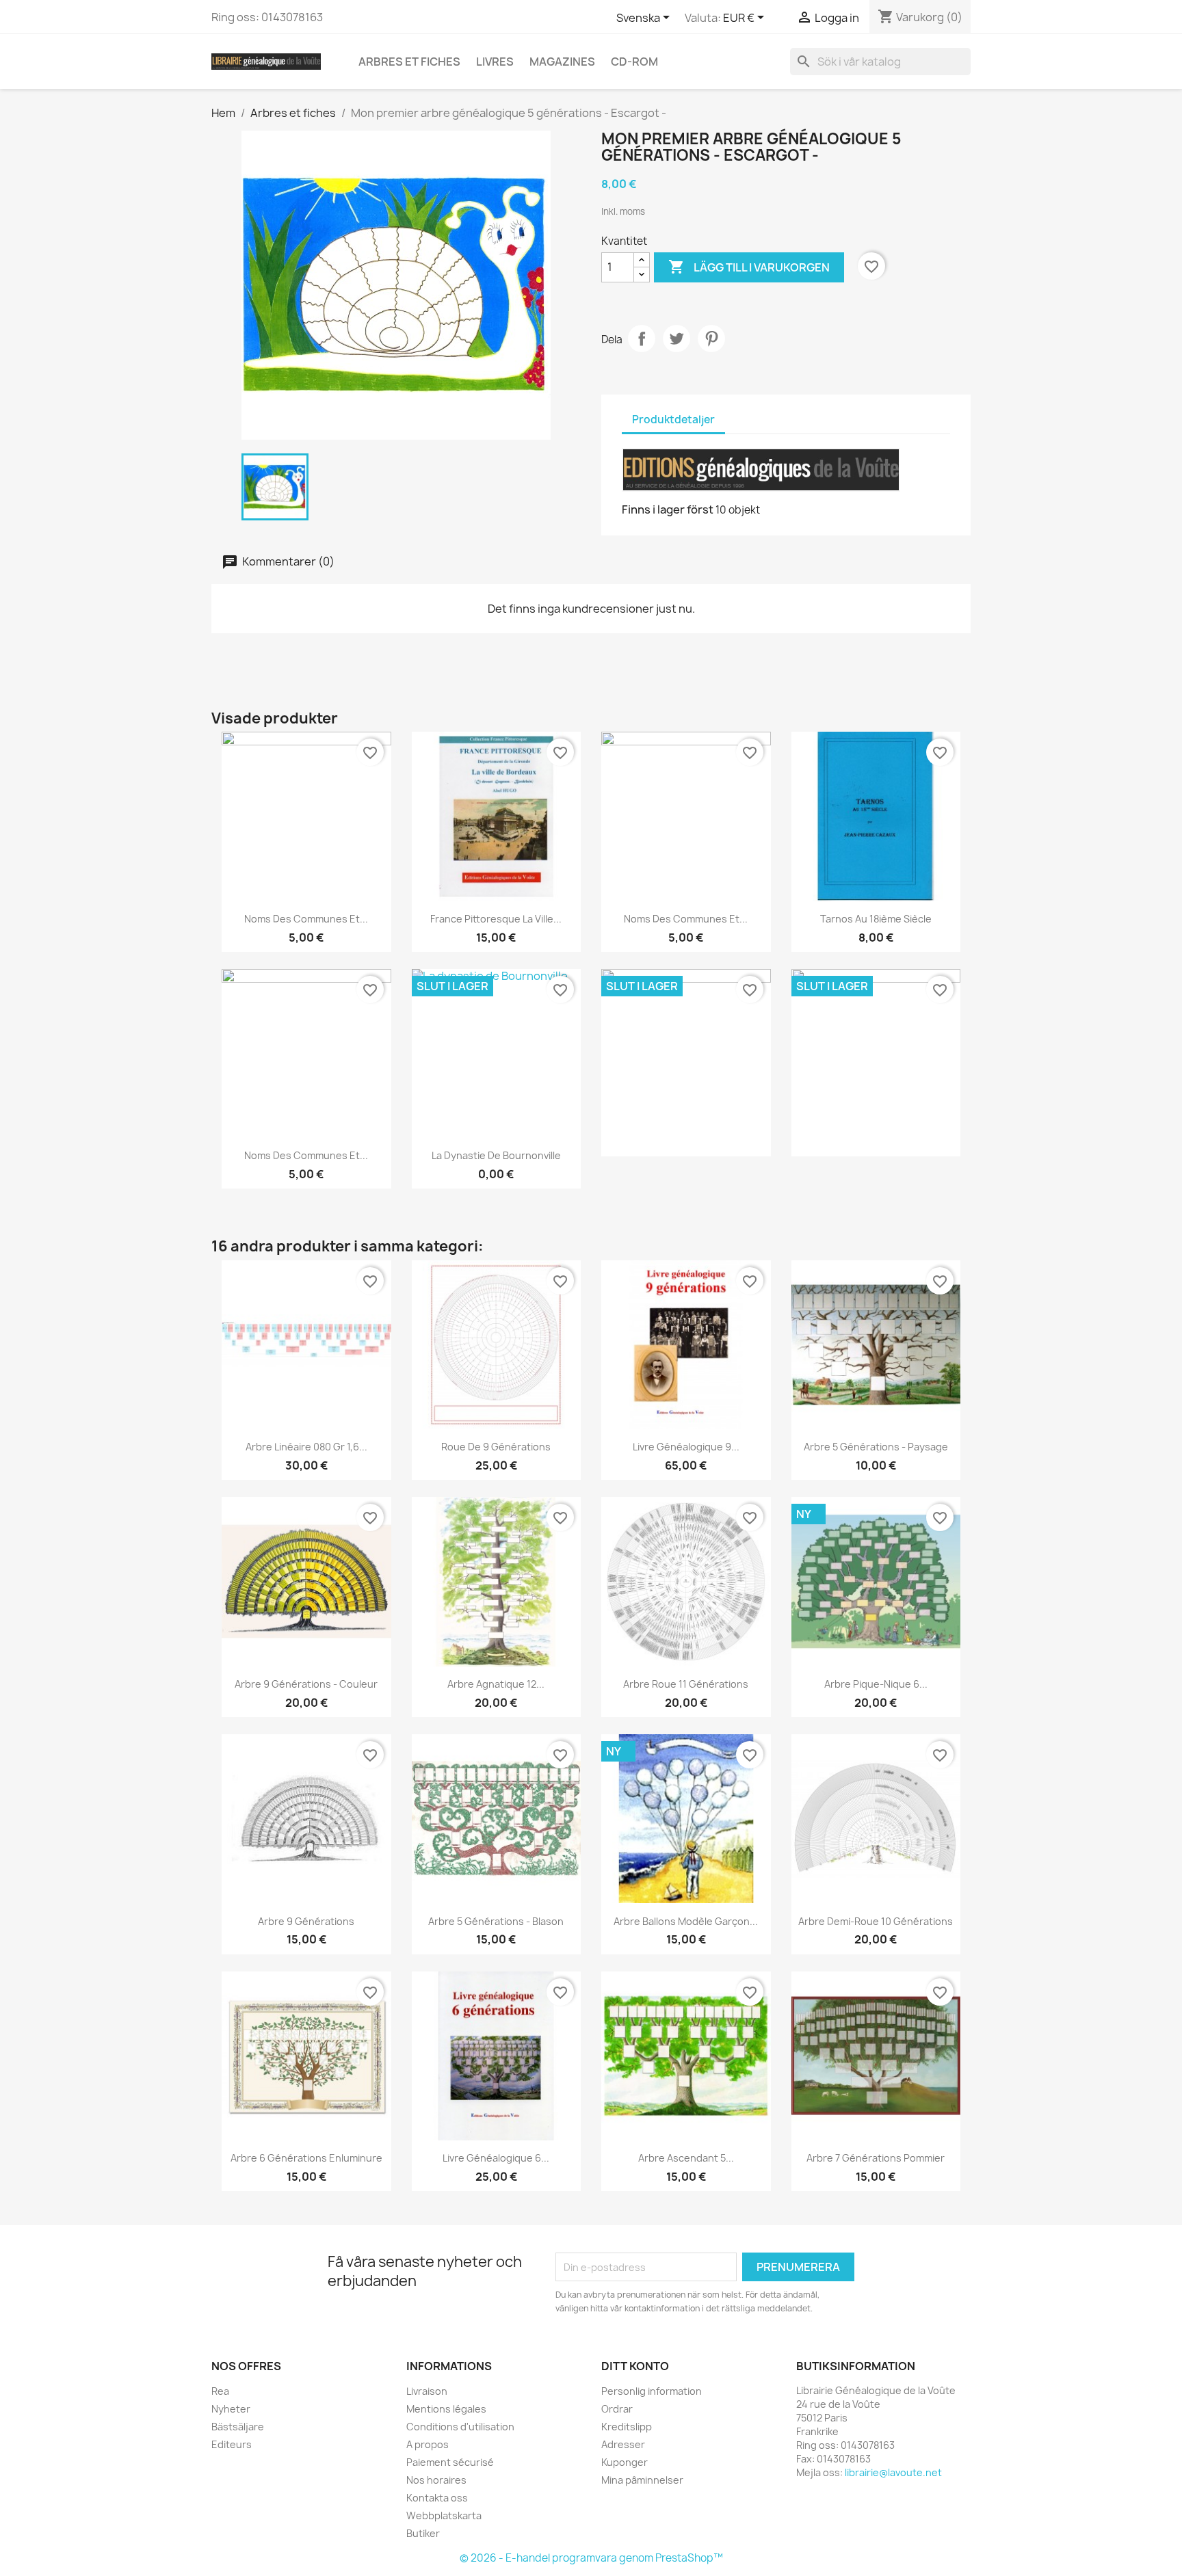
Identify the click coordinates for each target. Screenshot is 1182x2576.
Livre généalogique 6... (496, 2158)
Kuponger (625, 2462)
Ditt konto (635, 2366)
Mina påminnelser (642, 2480)
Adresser (623, 2444)
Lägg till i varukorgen (749, 267)
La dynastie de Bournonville (496, 1155)
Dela (642, 338)
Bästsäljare (238, 2427)
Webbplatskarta (444, 2515)
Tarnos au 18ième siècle (876, 919)
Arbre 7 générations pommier (876, 2158)
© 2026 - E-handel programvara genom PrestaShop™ (591, 2558)
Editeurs (232, 2444)
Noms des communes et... (306, 919)
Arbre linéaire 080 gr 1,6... (306, 1447)
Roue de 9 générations (496, 1447)
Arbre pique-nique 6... (876, 1684)
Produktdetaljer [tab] (673, 420)
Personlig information (652, 2391)
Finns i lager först (668, 509)
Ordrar (617, 2409)
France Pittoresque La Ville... (496, 919)
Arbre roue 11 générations (686, 1684)
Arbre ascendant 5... (686, 2158)
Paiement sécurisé (450, 2462)
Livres (495, 62)
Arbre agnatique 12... (496, 1684)
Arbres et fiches (409, 62)
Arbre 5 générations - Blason (496, 1921)
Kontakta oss (437, 2498)
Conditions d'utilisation (460, 2427)
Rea (220, 2391)
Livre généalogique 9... (686, 1447)
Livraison (427, 2391)
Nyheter (231, 2409)
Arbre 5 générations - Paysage (876, 1447)
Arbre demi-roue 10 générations (876, 1921)
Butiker (423, 2533)
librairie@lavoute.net (893, 2472)
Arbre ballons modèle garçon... (686, 1921)
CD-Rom (634, 62)
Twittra (677, 338)
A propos (428, 2444)
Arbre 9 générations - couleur (306, 1684)
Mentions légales (446, 2409)
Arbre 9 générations (306, 1921)
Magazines (562, 62)
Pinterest (711, 338)
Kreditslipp (627, 2427)
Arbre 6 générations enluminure (306, 2158)
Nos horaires (436, 2480)
